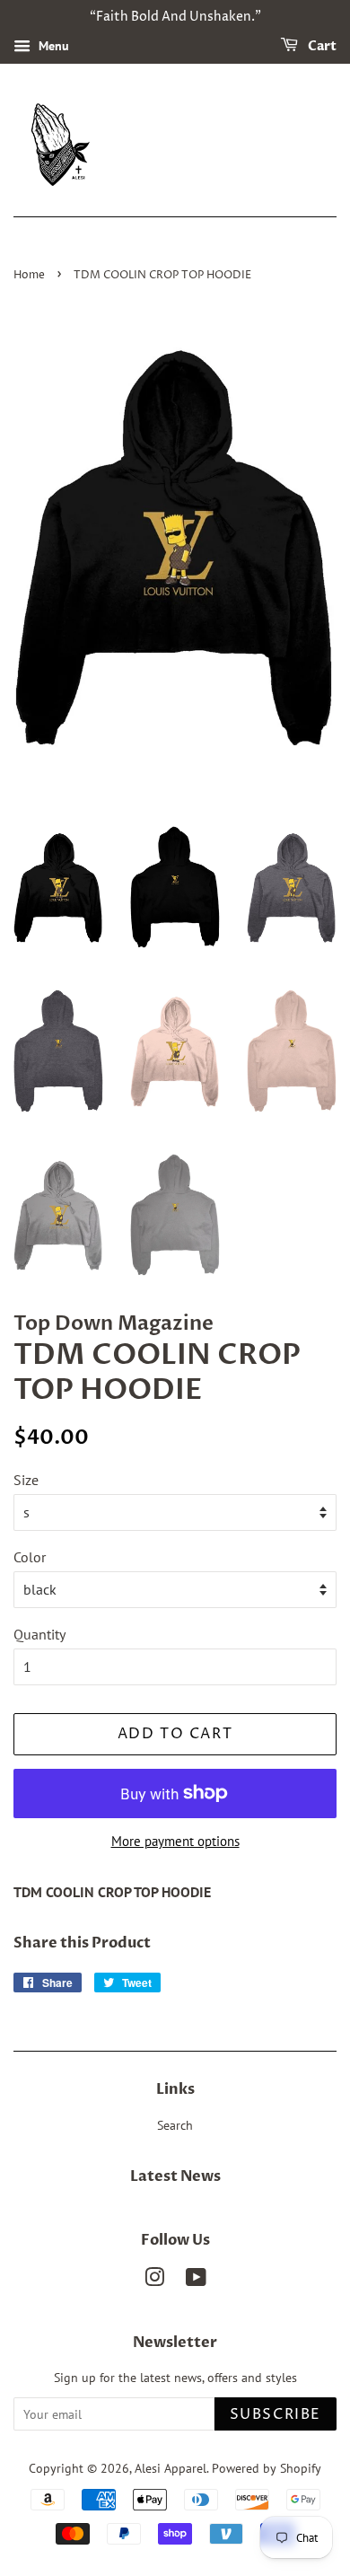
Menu (52, 46)
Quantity (39, 1634)
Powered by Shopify (267, 2468)
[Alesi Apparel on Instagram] (154, 2281)
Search (175, 2125)
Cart (321, 46)
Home (29, 275)
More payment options (175, 1841)
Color (30, 1557)
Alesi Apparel (171, 2468)
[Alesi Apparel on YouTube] (196, 2281)
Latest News (175, 2176)
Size (26, 1480)
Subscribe (276, 2414)
